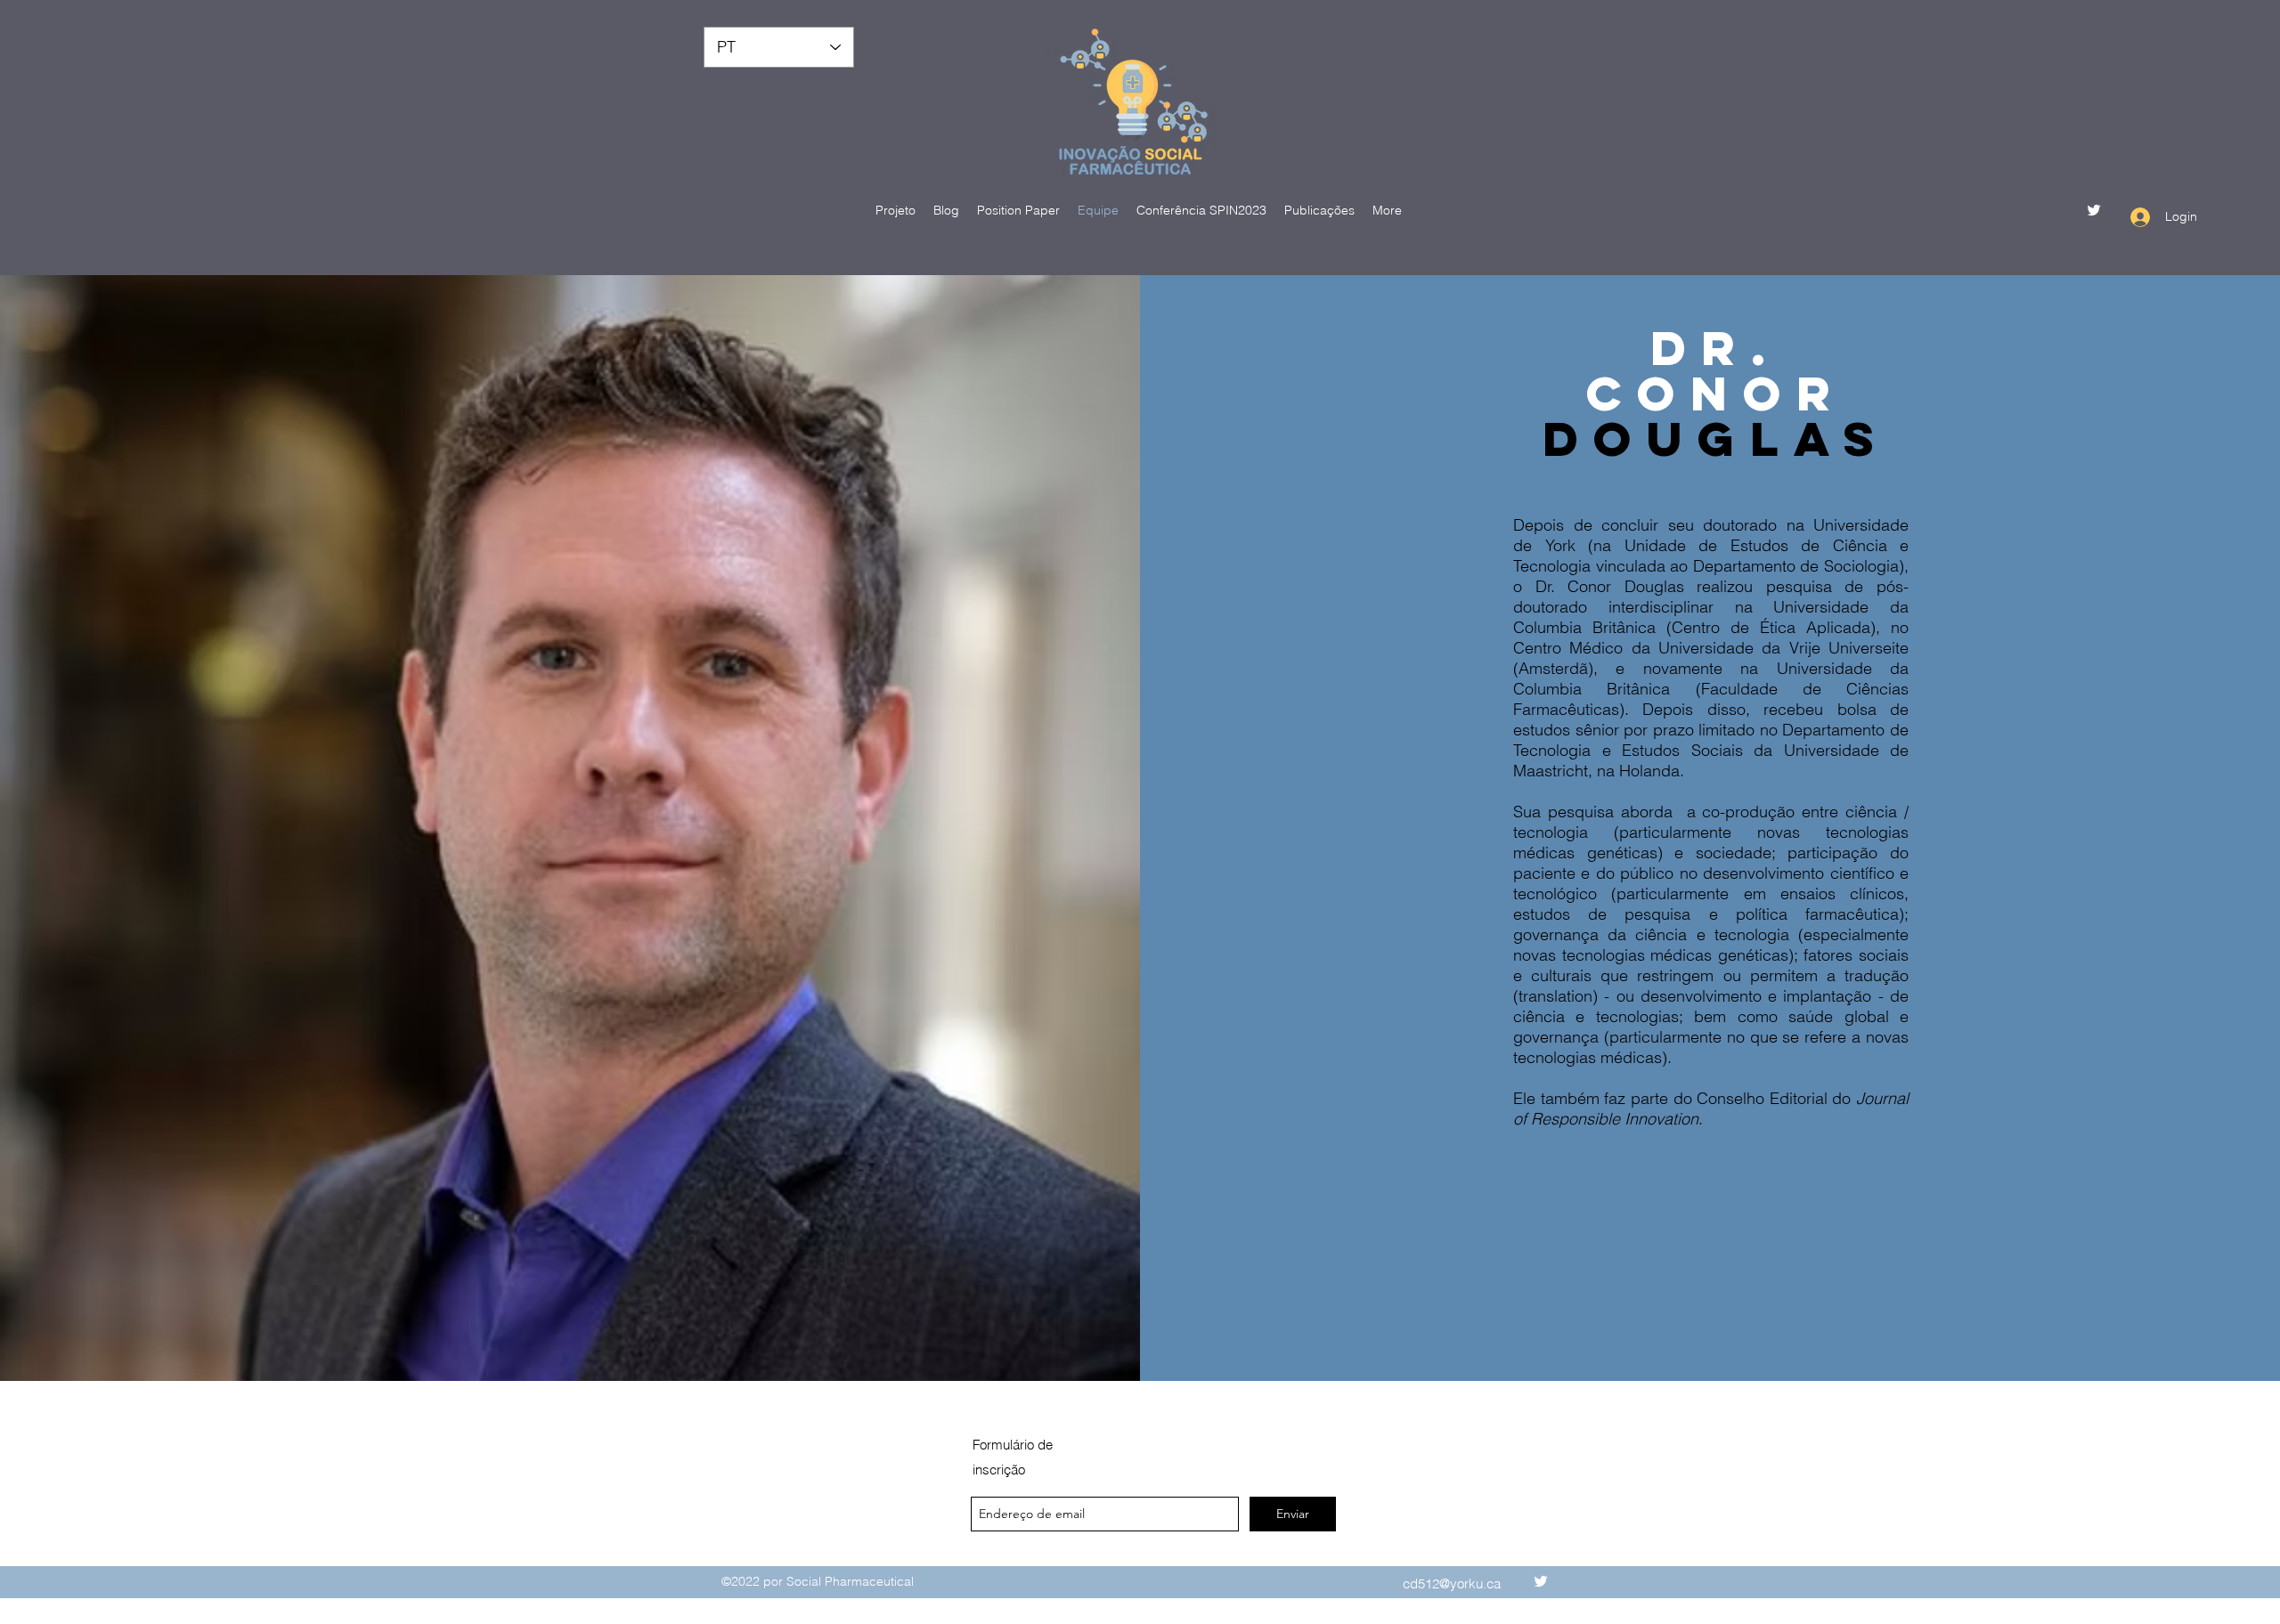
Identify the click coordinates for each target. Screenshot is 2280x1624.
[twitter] (2094, 210)
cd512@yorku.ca (1452, 1583)
